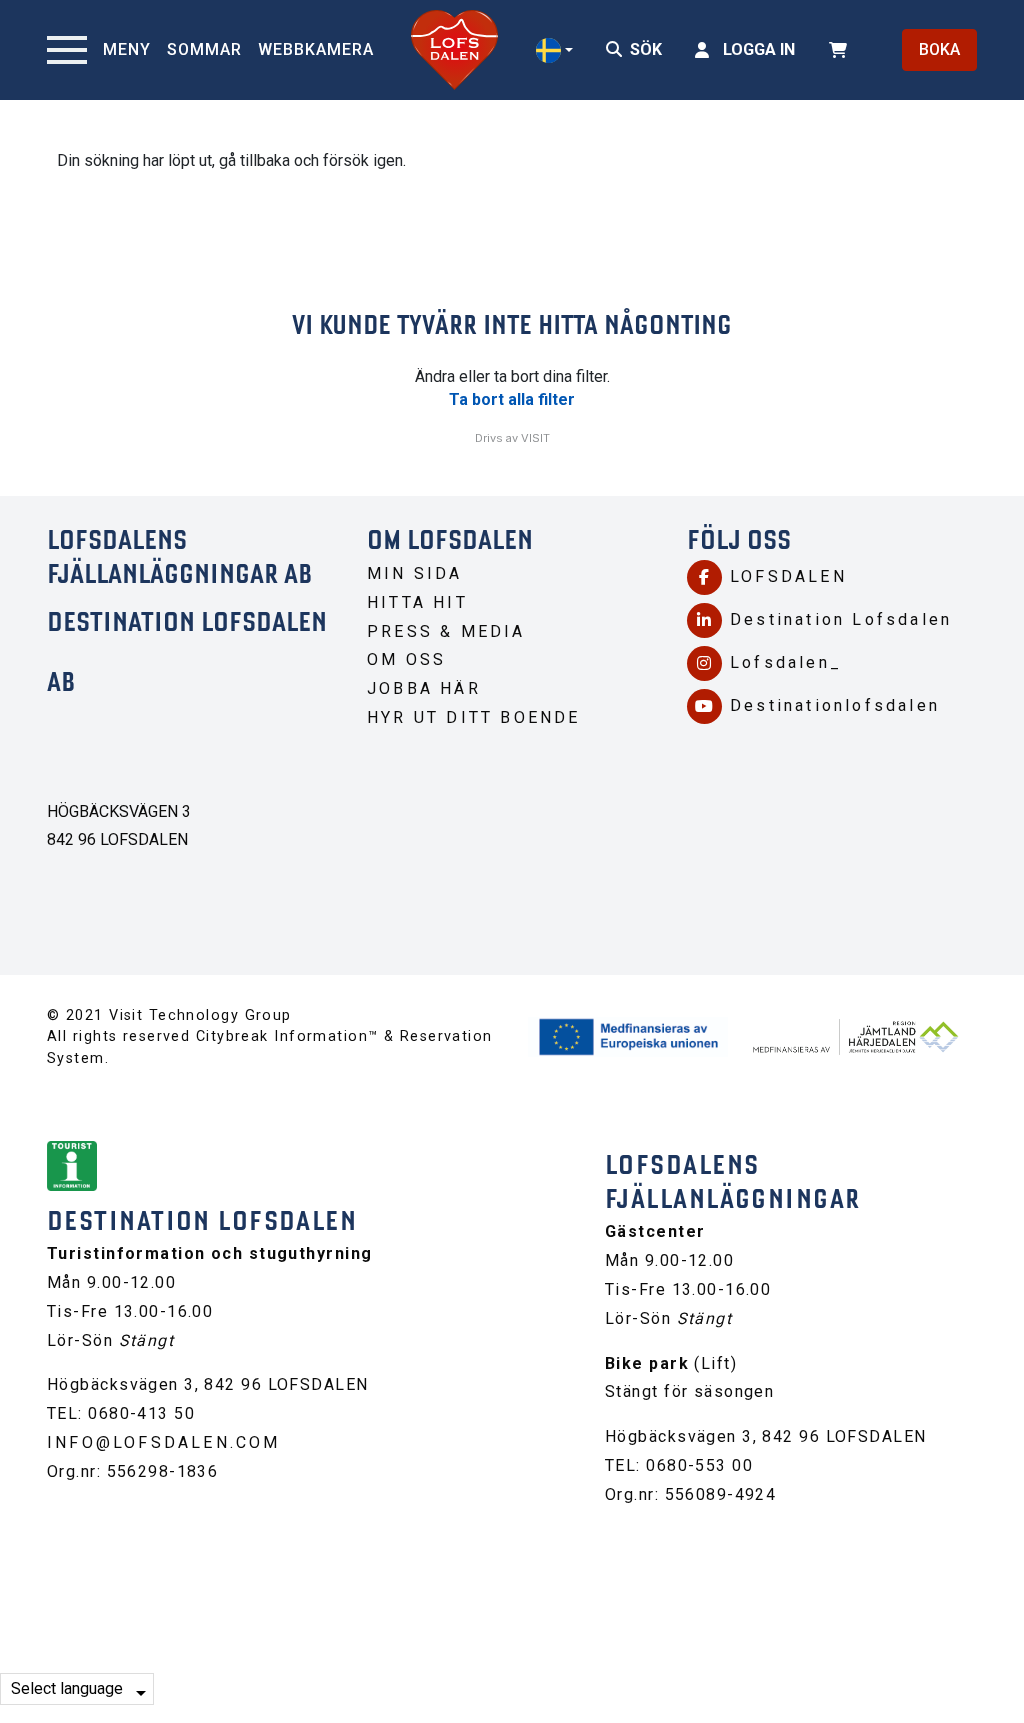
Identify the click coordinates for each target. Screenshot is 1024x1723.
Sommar (204, 49)
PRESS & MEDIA (446, 631)
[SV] (554, 50)
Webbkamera (316, 49)
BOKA (939, 49)
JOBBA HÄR (424, 688)
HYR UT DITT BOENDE (474, 717)
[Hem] (454, 50)
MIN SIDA (415, 573)
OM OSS (406, 659)
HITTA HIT (417, 602)
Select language (67, 1688)
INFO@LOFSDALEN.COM (164, 1442)
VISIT (535, 438)
